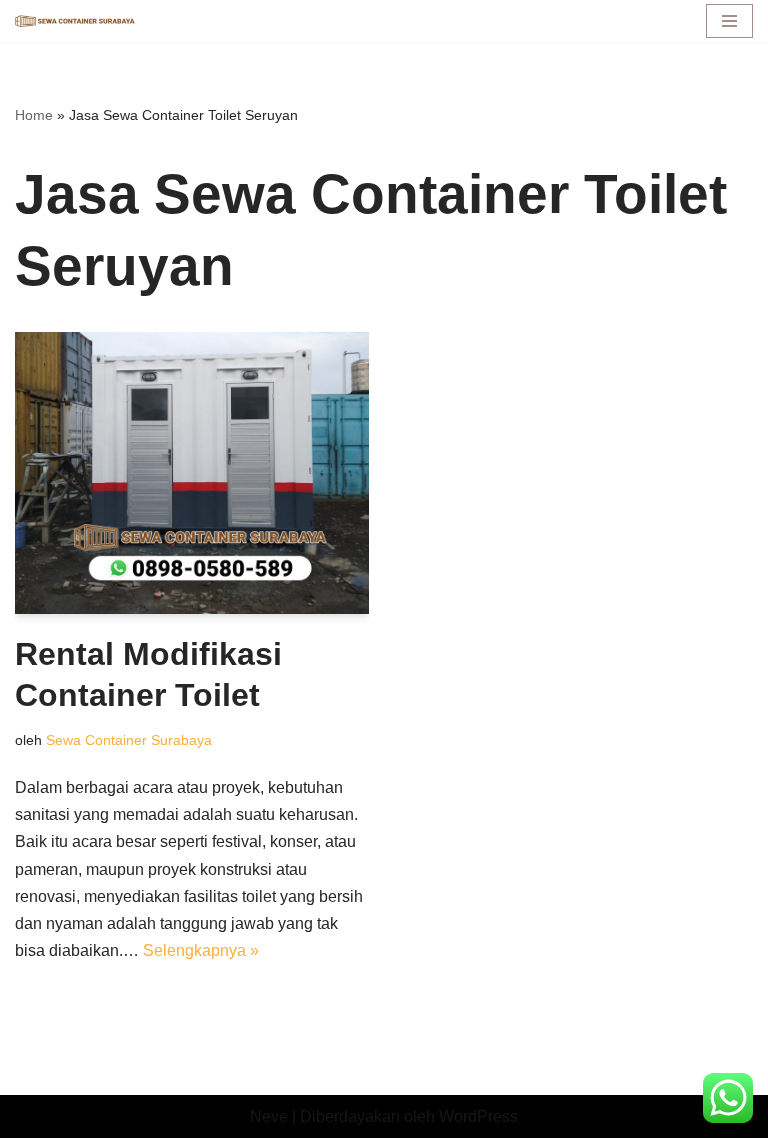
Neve (269, 1116)
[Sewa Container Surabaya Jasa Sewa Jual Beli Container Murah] (75, 21)
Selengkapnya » (201, 950)
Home (34, 115)
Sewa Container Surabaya (129, 740)
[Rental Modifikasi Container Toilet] (192, 472)
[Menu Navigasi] (729, 21)
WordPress (478, 1116)
